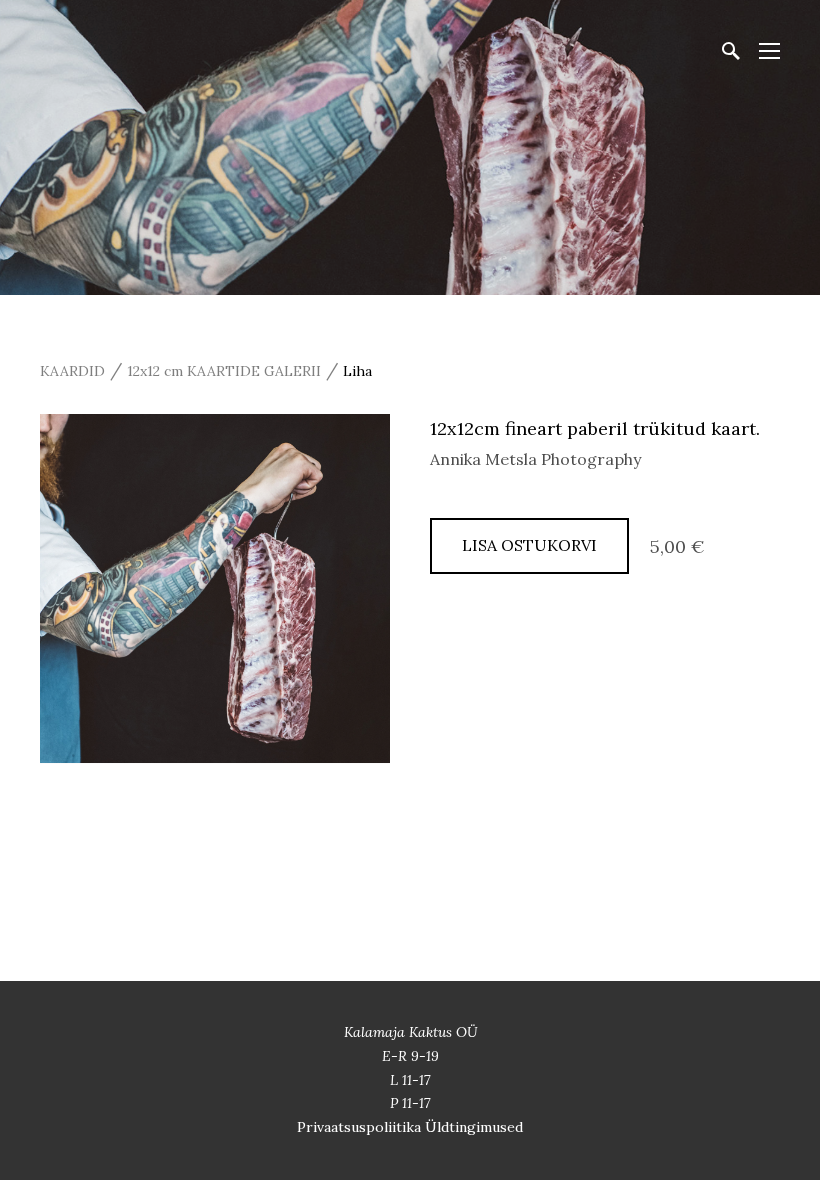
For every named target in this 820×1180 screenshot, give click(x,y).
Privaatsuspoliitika (361, 1127)
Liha (357, 371)
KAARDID (72, 371)
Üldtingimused (474, 1127)
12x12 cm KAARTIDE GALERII (224, 371)
